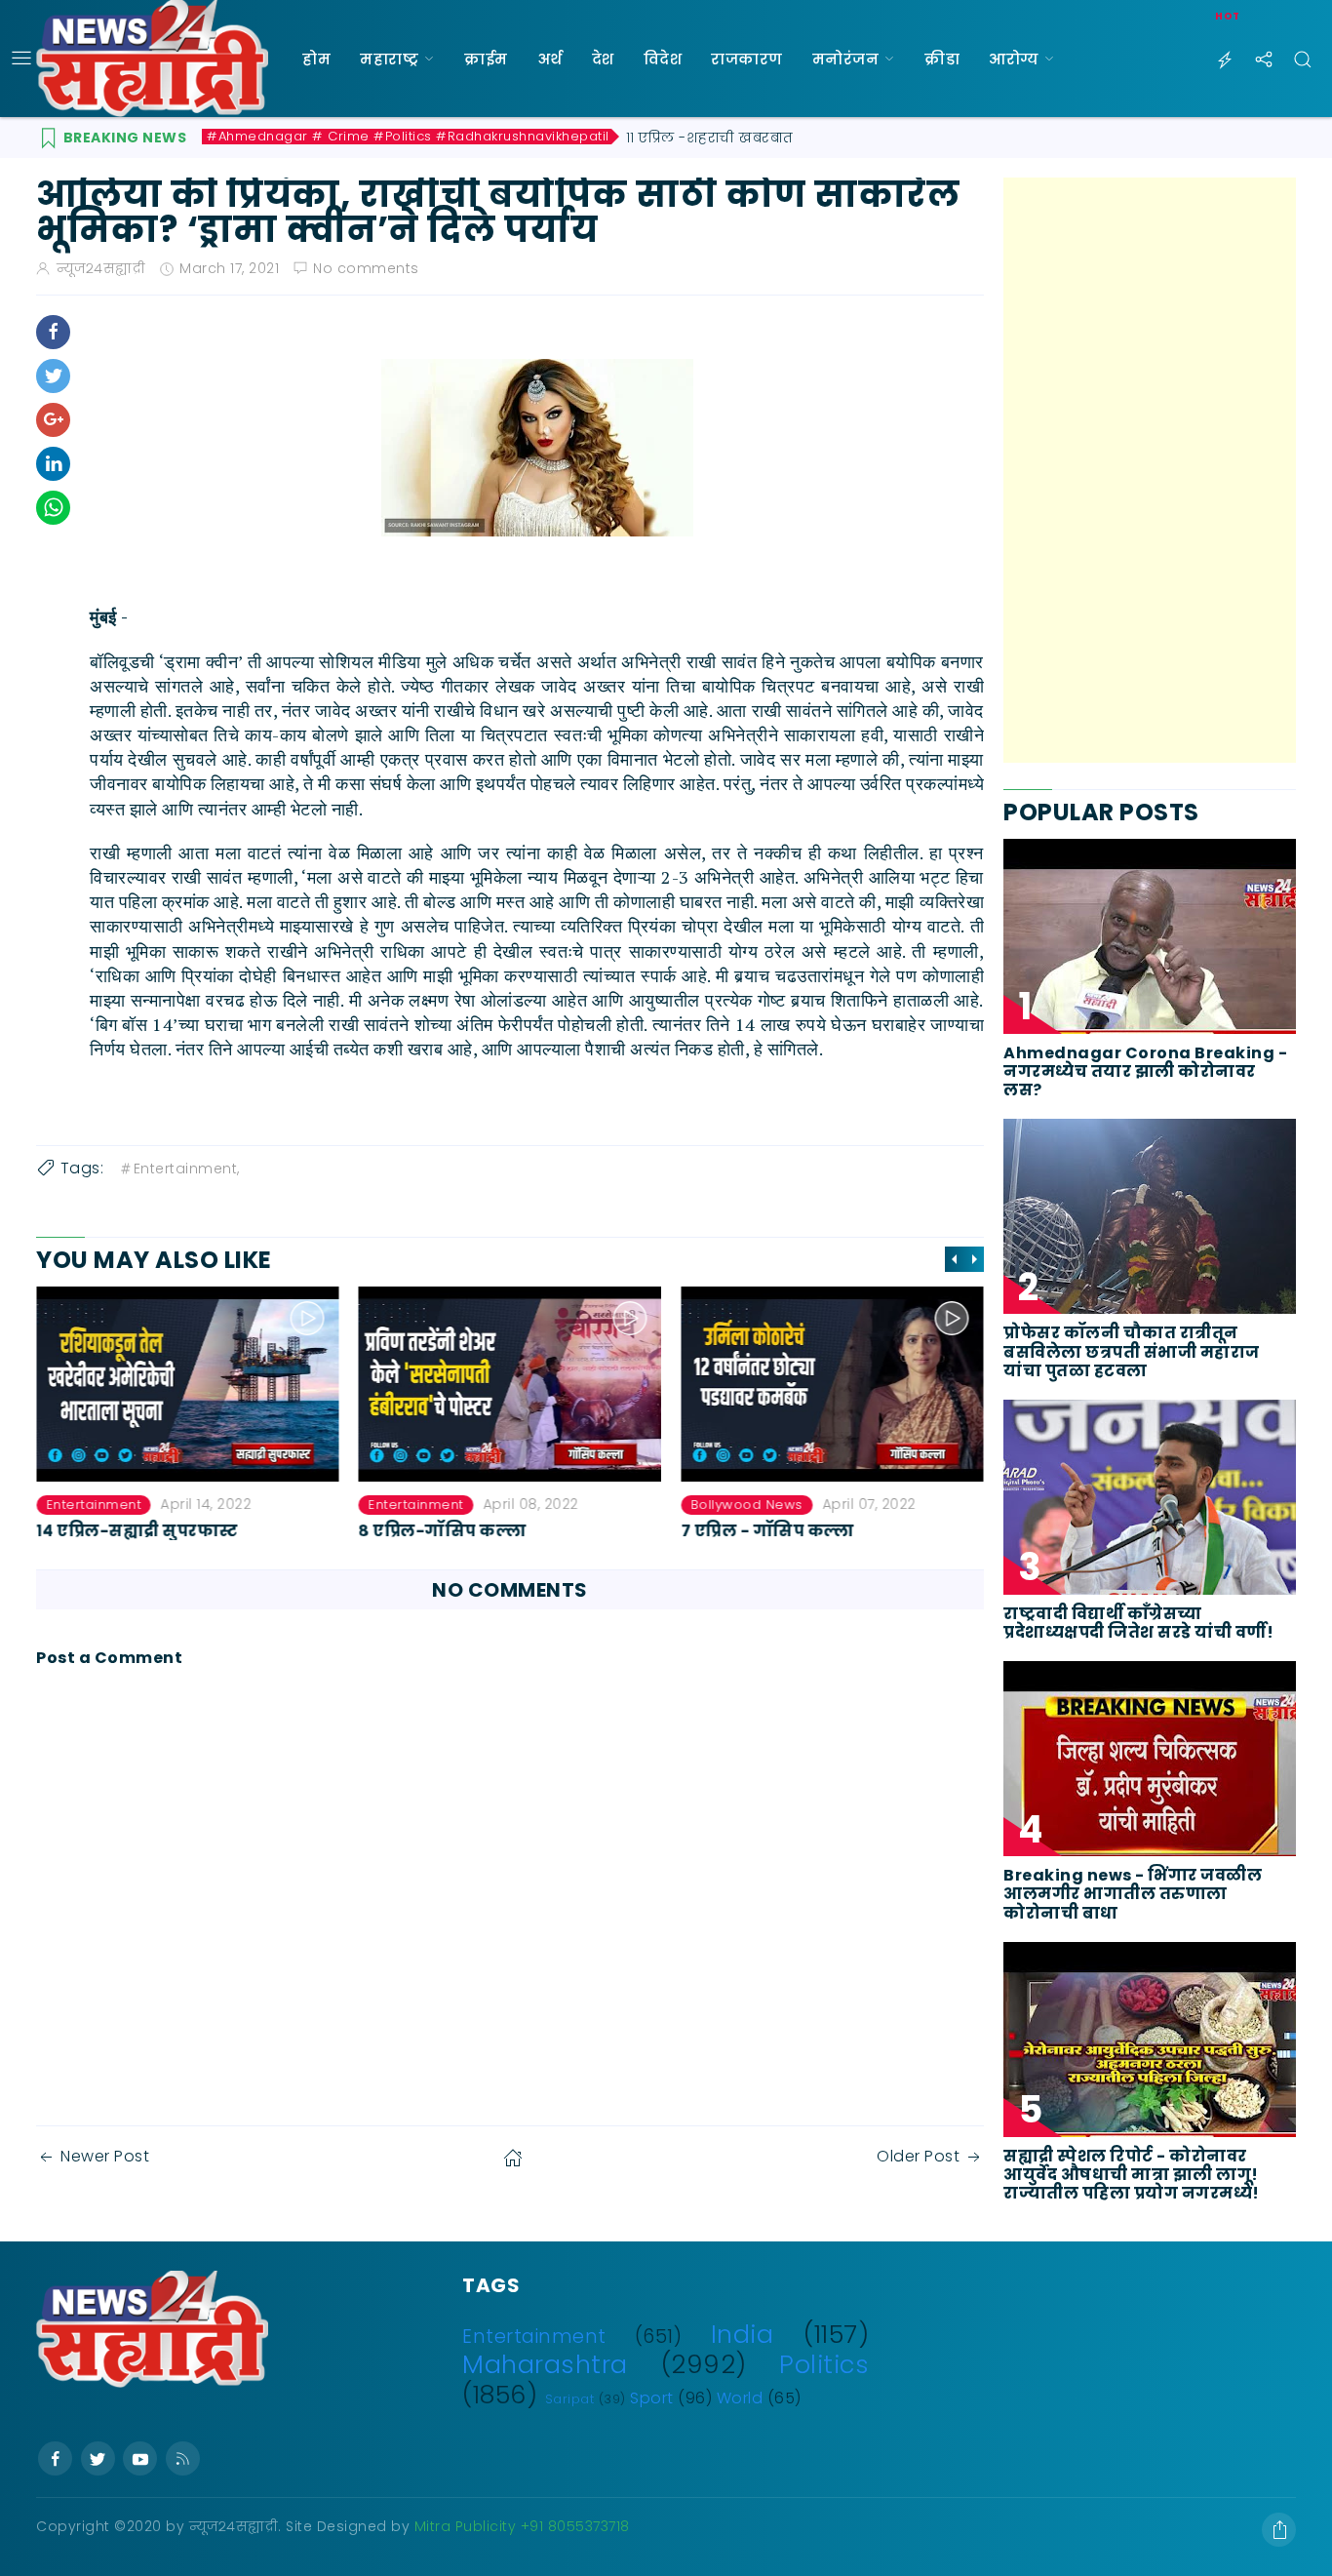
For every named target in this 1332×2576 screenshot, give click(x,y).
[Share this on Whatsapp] (53, 508)
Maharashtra (545, 2364)
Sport (652, 2398)
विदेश (663, 59)
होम (316, 59)
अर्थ (550, 59)
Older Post (918, 2156)
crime (711, 1505)
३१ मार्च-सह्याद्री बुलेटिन (768, 1531)
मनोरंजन (846, 59)
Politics (824, 2364)
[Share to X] (53, 376)
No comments (366, 268)
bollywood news (425, 1505)
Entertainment (94, 1505)
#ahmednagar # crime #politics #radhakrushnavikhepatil (408, 137)
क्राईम (486, 59)
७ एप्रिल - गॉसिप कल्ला (446, 1531)
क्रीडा (942, 59)
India (743, 2334)
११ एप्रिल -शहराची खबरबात (710, 138)
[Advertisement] (1150, 470)
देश (603, 59)
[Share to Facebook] (53, 332)
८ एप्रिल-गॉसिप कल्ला (120, 1531)
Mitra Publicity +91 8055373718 (522, 2526)
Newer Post (105, 2156)
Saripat (570, 2399)
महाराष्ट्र (389, 59)
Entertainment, (187, 1169)
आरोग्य (1014, 59)
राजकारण (747, 59)
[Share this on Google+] (53, 420)
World (740, 2398)
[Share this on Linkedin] (53, 464)
